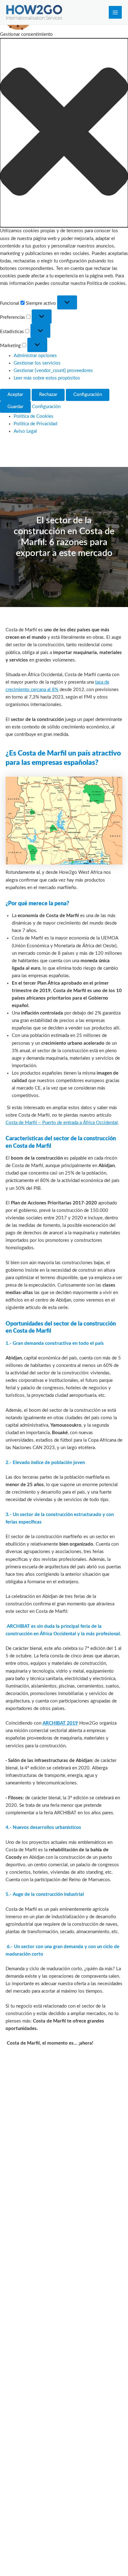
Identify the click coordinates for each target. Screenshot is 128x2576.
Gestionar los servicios (37, 363)
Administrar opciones (35, 356)
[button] (64, 133)
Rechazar (48, 395)
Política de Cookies (34, 416)
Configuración (88, 395)
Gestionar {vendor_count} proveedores (53, 371)
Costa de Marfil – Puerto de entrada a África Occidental (62, 1123)
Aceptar (15, 395)
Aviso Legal (25, 431)
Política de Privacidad (35, 424)
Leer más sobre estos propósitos (47, 378)
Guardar (15, 407)
